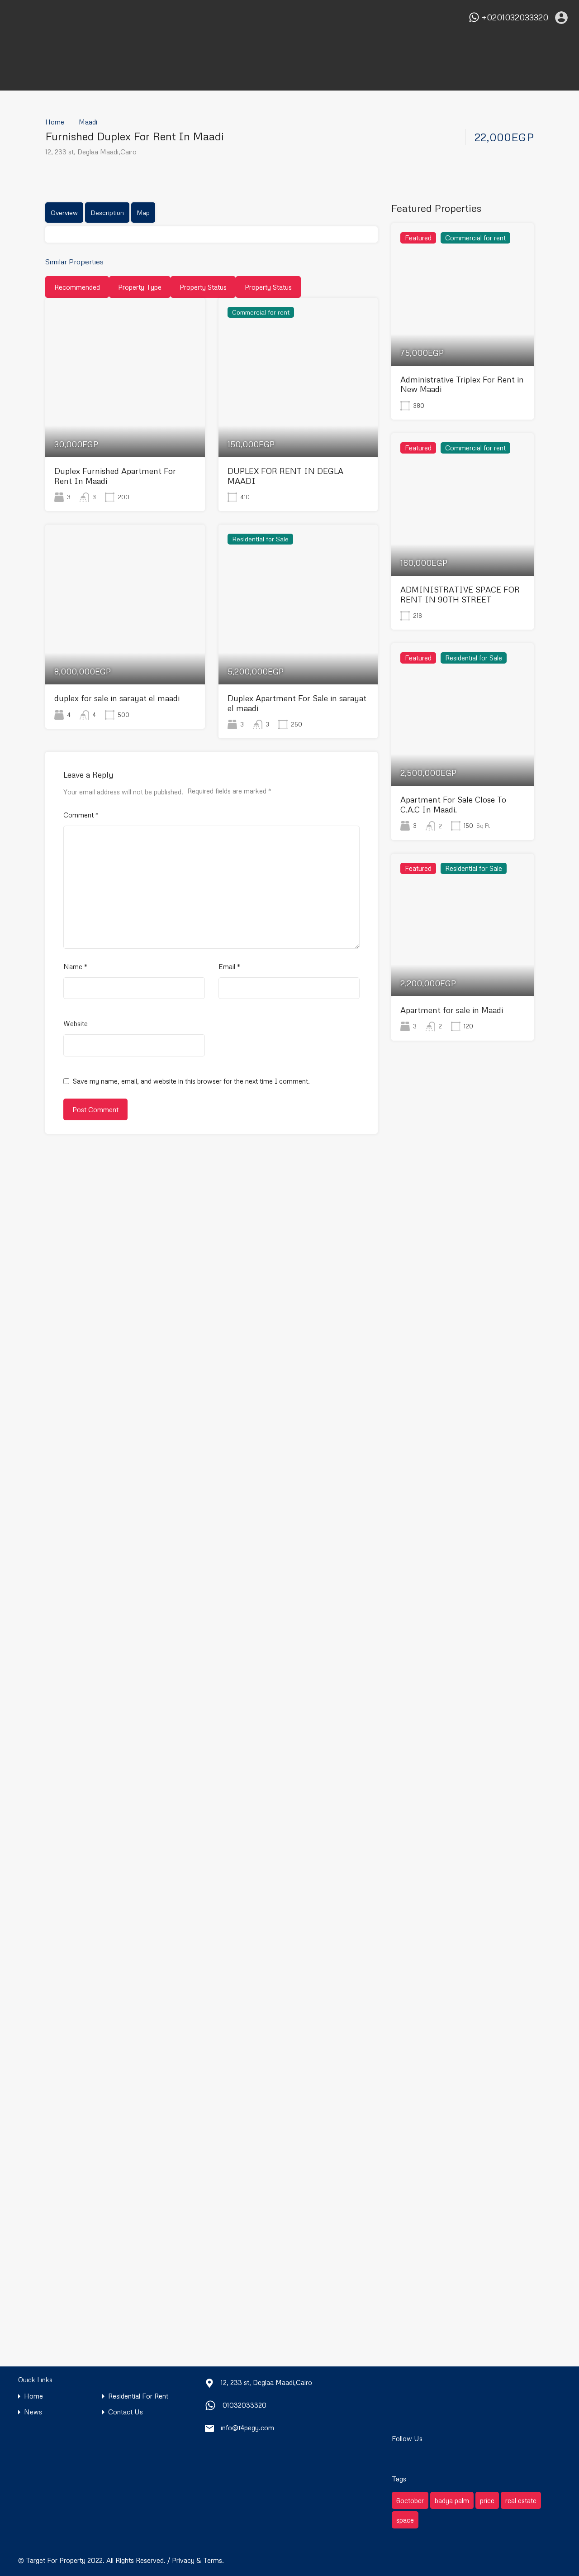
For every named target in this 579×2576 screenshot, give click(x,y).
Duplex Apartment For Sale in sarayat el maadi (297, 703)
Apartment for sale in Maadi (452, 1010)
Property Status (203, 287)
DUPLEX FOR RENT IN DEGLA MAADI (285, 476)
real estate (521, 2500)
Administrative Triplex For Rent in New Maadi (462, 384)
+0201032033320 (515, 17)
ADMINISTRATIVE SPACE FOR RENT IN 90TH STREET (460, 594)
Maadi (88, 122)
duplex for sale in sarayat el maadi (117, 698)
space (405, 2520)
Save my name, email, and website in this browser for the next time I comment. (191, 1081)
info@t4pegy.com (247, 2428)
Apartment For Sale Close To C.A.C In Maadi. (453, 804)
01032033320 (244, 2405)
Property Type (140, 287)
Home (55, 122)
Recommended (77, 287)
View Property (125, 425)
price (487, 2500)
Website (76, 1023)
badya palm (452, 2500)
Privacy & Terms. (198, 2560)
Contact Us (126, 2412)
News (33, 2412)
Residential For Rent (138, 2396)
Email (229, 966)
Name (75, 966)
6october (410, 2500)
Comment (81, 815)
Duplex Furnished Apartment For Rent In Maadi (115, 476)
